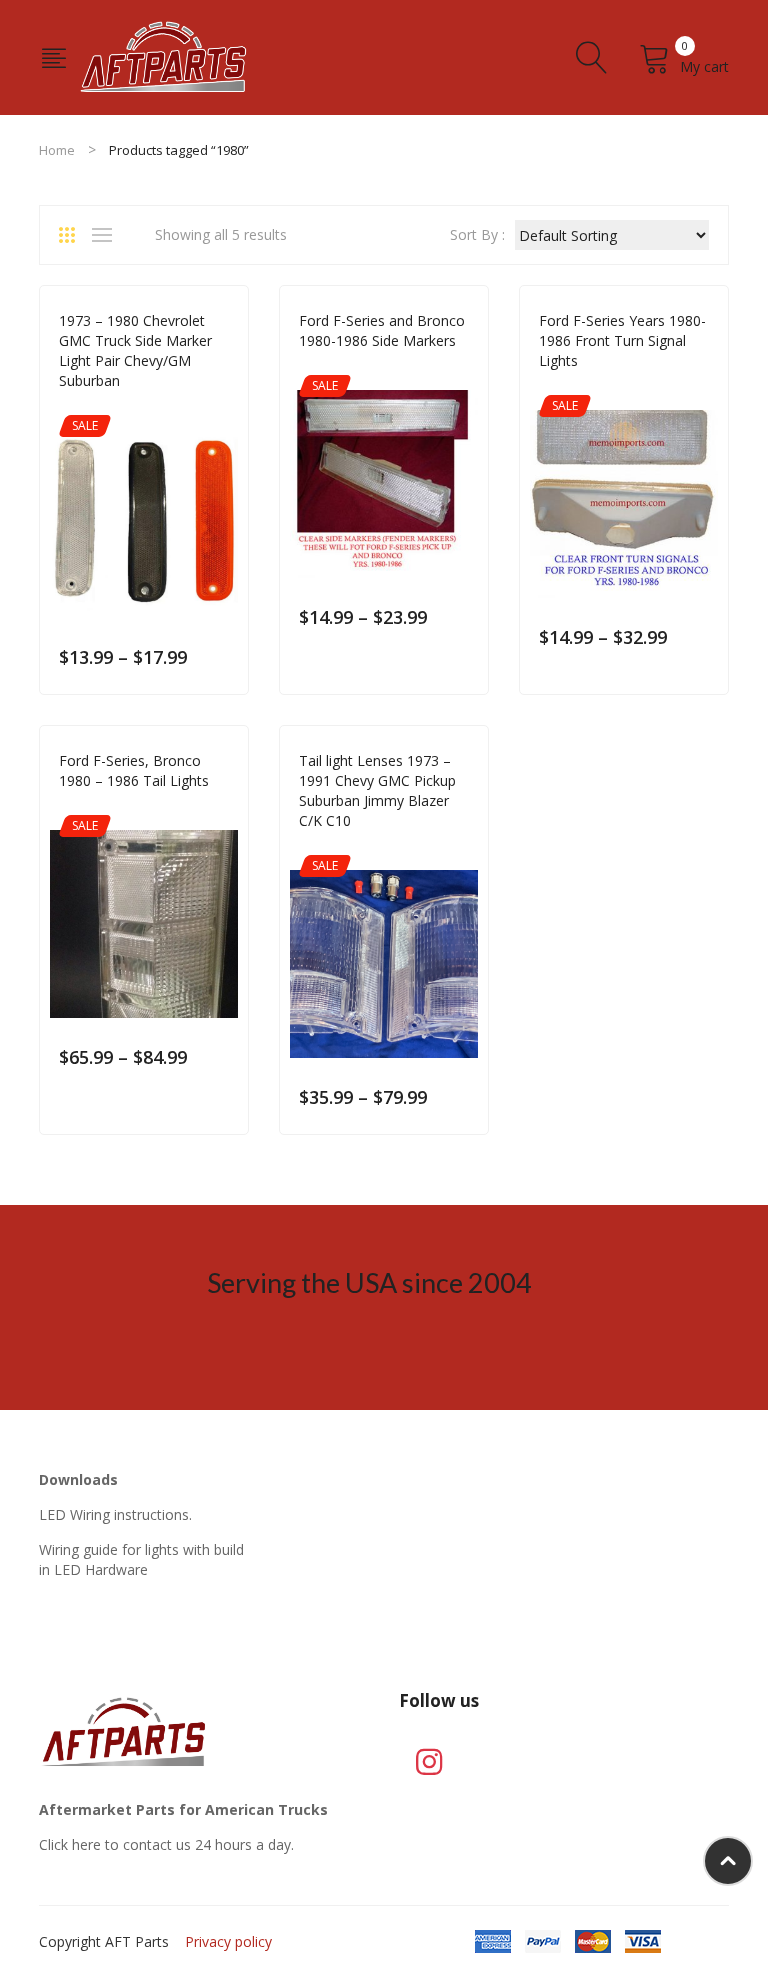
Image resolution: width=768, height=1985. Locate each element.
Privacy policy (228, 1941)
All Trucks (92, 408)
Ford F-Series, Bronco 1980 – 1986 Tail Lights (134, 770)
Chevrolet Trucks (190, 408)
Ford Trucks (468, 368)
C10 (461, 848)
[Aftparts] (164, 55)
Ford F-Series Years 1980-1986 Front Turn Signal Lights (622, 340)
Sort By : (477, 234)
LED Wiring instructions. (115, 1514)
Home (57, 150)
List (107, 235)
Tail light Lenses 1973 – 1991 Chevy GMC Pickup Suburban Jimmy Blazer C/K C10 (377, 790)
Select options (219, 657)
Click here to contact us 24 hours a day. (166, 1844)
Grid (74, 235)
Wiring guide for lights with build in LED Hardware (141, 1559)
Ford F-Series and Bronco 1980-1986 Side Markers (382, 330)
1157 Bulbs (333, 848)
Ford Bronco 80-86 (360, 368)
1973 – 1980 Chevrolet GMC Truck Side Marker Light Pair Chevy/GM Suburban (135, 350)
